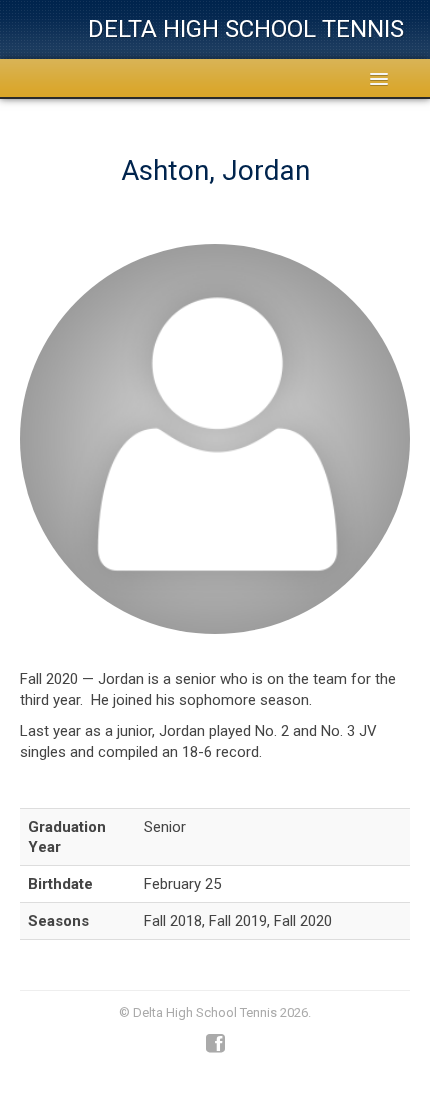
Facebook (215, 1044)
